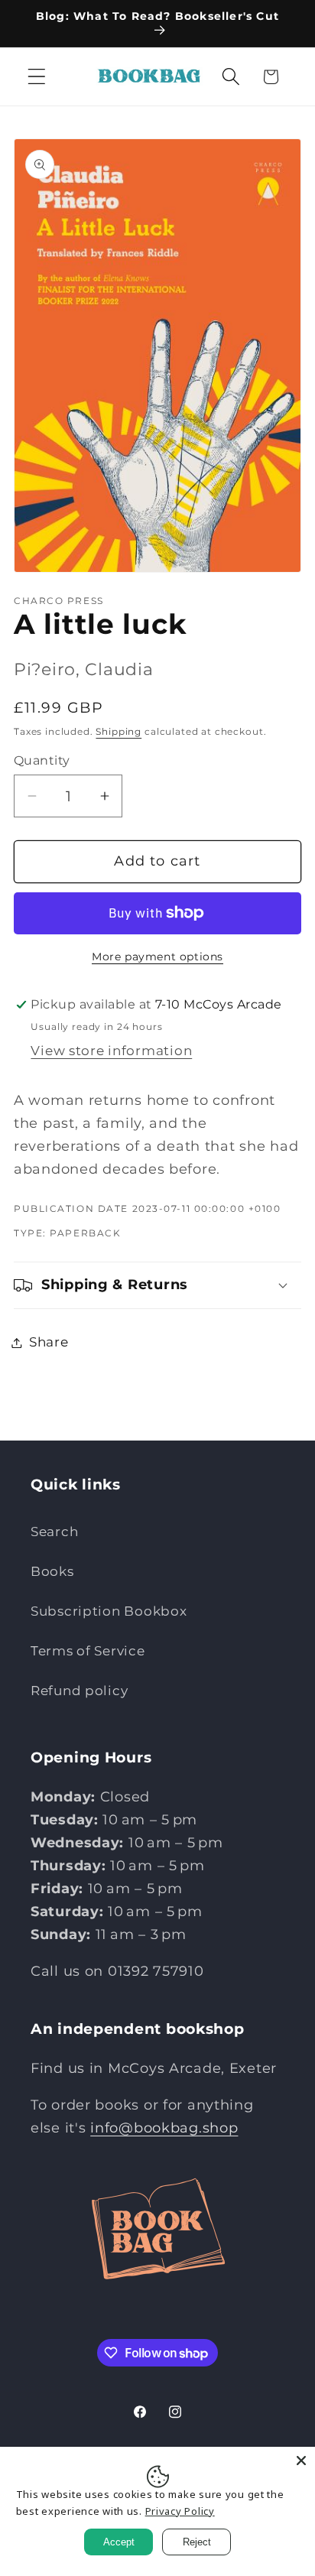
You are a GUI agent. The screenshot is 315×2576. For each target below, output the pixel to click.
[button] (37, 77)
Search (54, 1532)
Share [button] (49, 1342)
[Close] (301, 2461)
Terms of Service (88, 1651)
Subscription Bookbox (109, 1611)
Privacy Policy (180, 2511)
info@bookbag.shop (164, 2128)
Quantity (42, 760)
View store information (111, 1051)
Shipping (119, 731)
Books (52, 1571)
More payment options (157, 957)
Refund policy (79, 1691)
